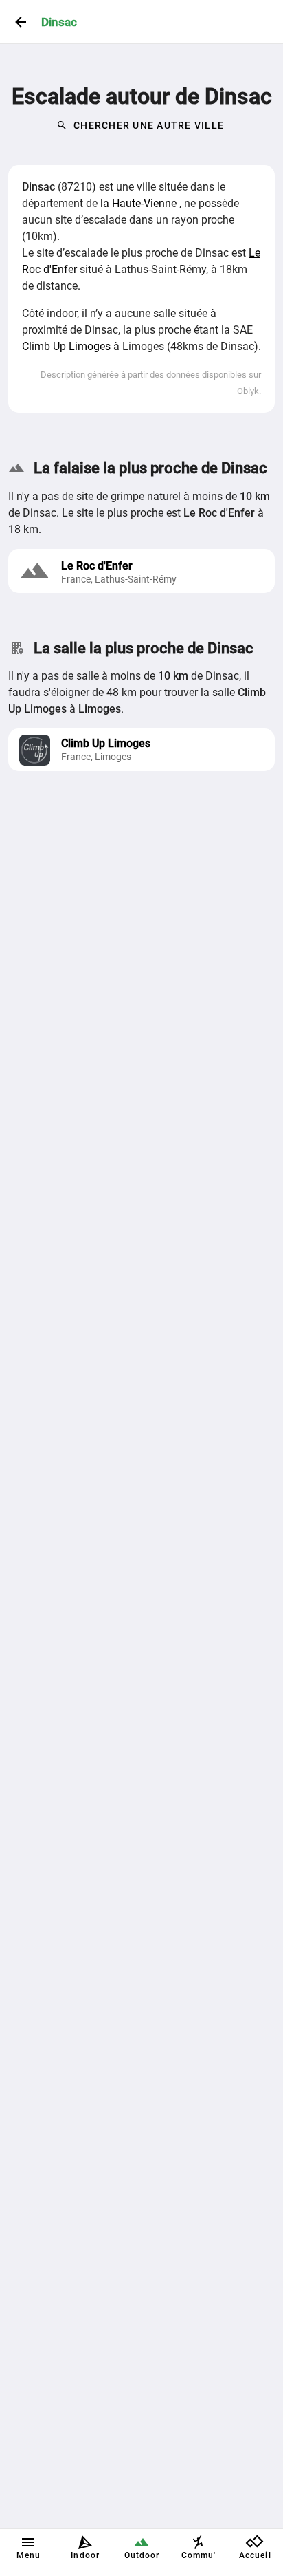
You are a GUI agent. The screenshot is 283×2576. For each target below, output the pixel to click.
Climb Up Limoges (68, 346)
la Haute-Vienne (140, 203)
